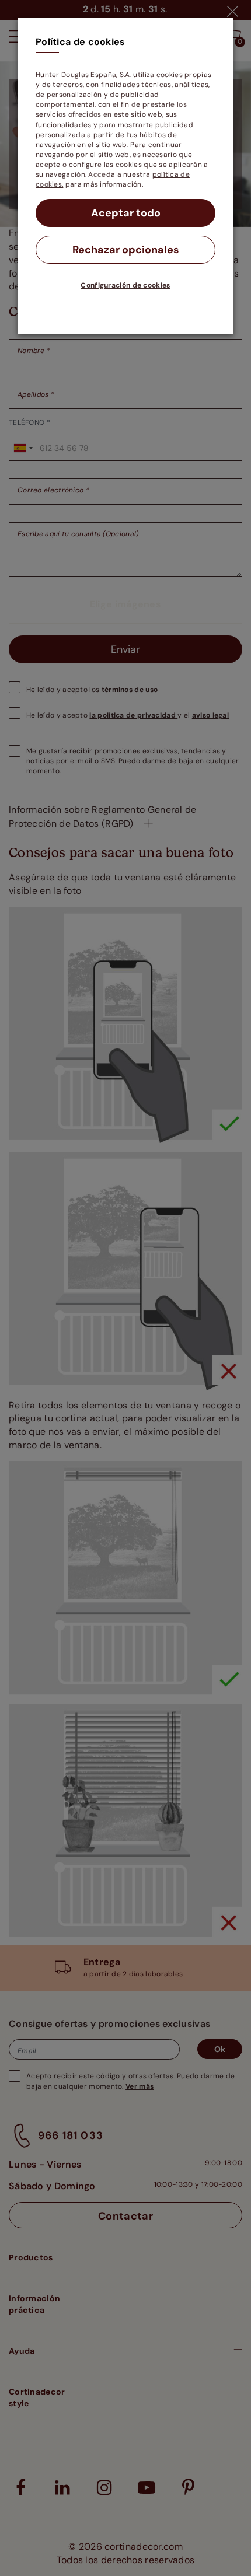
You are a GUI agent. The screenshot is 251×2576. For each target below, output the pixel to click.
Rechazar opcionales (126, 250)
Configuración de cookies (125, 285)
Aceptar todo (126, 213)
